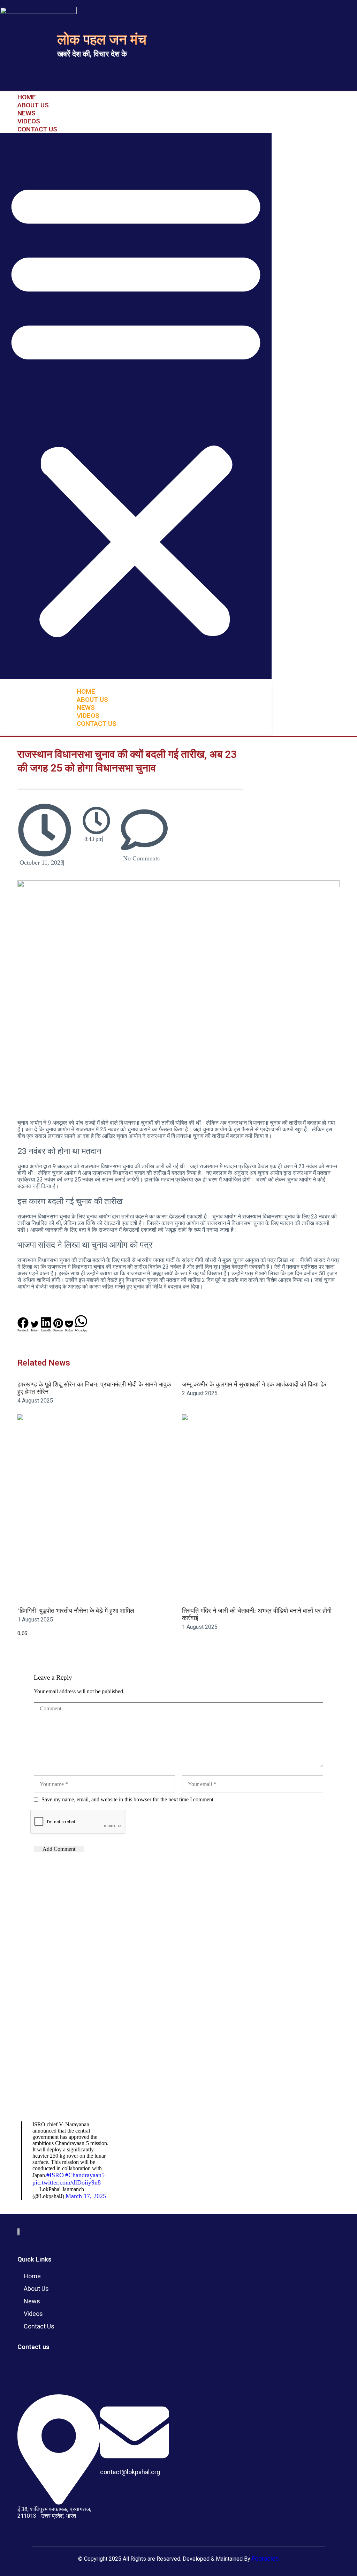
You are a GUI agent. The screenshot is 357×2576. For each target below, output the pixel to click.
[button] (136, 406)
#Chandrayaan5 (85, 2175)
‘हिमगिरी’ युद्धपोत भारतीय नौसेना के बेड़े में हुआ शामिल (76, 1611)
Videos (29, 121)
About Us (33, 105)
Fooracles (265, 2558)
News (26, 113)
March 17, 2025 (86, 2196)
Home (27, 97)
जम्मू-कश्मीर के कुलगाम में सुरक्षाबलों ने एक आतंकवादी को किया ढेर (254, 1384)
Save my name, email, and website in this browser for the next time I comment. (128, 1799)
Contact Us (37, 129)
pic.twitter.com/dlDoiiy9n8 (67, 2182)
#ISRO (55, 2175)
